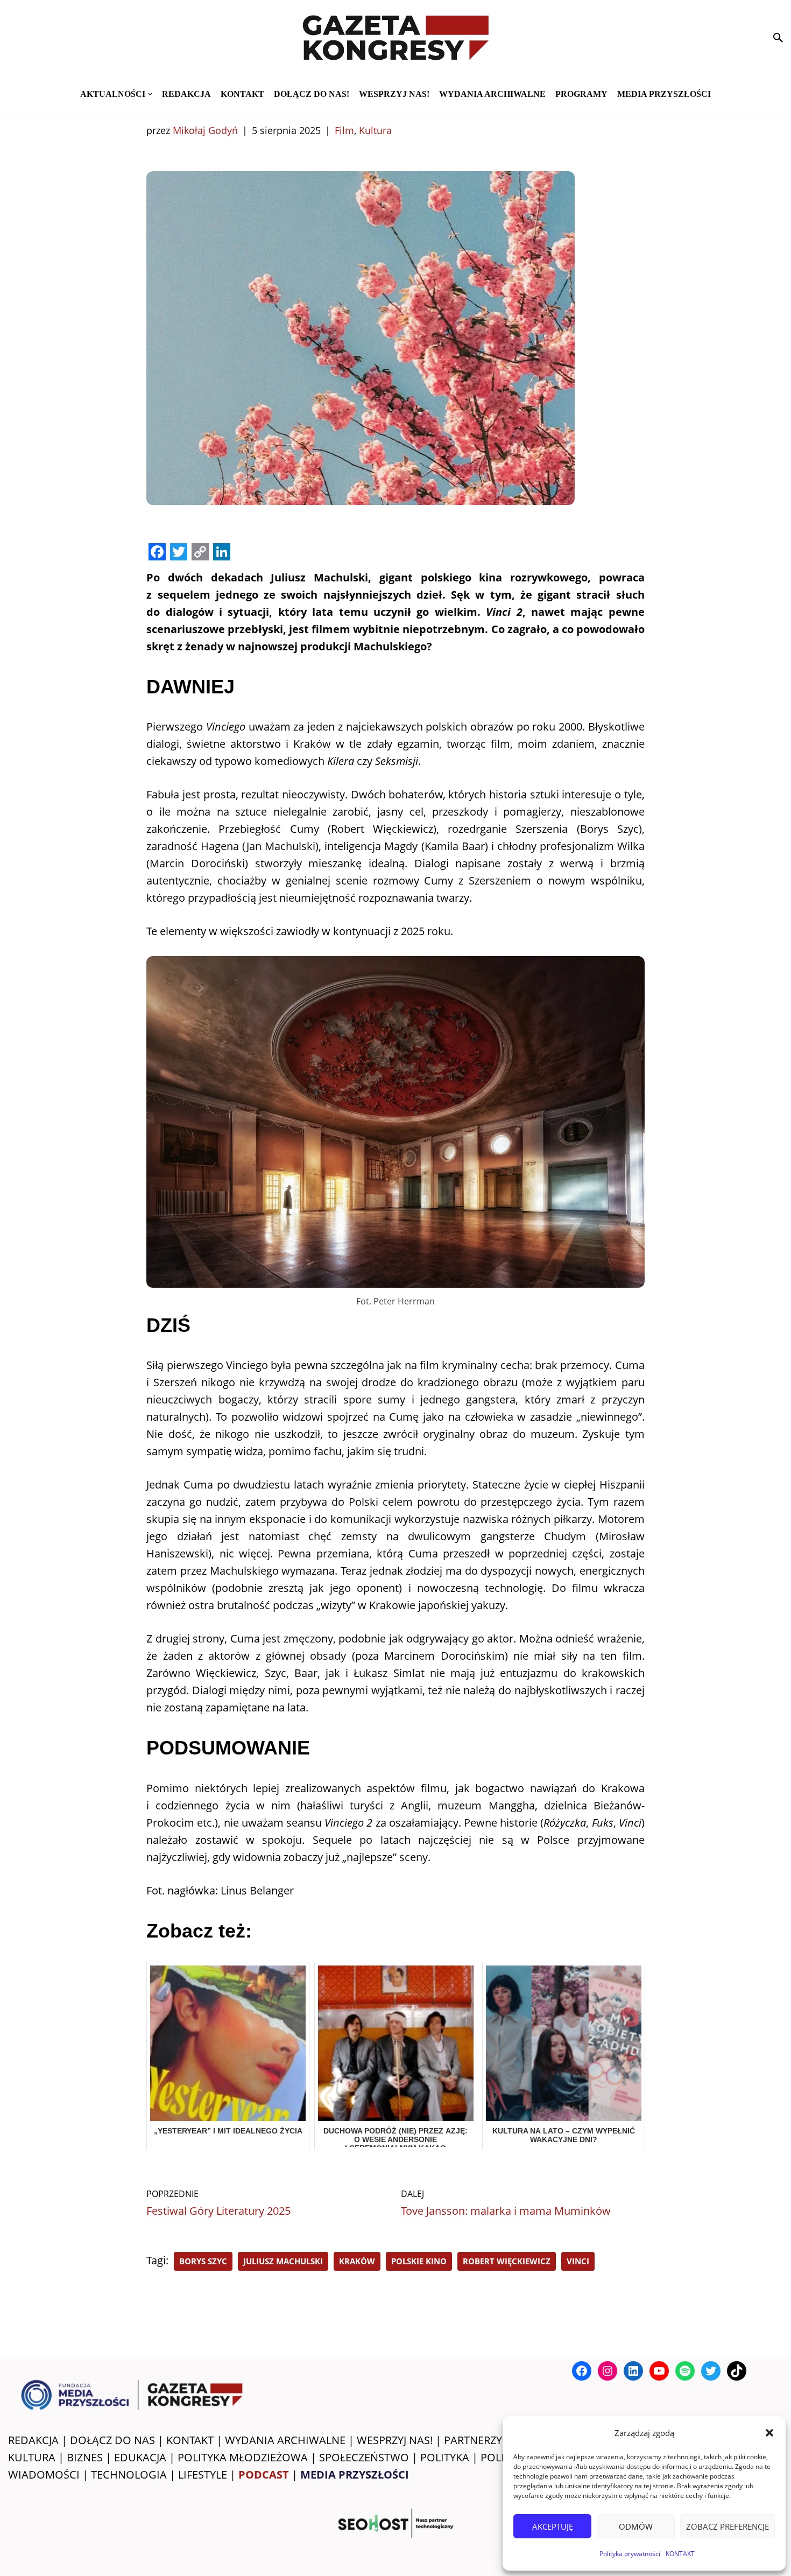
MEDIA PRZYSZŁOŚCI (664, 94)
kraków (357, 2261)
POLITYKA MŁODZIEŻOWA (243, 2457)
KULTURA (32, 2457)
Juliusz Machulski (283, 2261)
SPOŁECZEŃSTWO (364, 2457)
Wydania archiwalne (492, 94)
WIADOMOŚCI (44, 2475)
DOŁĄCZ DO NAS (112, 2440)
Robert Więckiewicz (507, 2261)
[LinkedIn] (633, 2371)
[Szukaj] (778, 38)
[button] (769, 2433)
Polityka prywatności (630, 2554)
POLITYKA (445, 2457)
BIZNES (85, 2457)
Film (344, 130)
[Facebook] (582, 2371)
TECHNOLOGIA (129, 2475)
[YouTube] (659, 2371)
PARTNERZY (473, 2440)
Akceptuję (553, 2526)
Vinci (578, 2261)
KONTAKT (680, 2554)
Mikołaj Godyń (205, 130)
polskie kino (419, 2261)
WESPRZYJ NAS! (395, 2440)
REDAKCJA (33, 2440)
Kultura (375, 130)
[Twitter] (711, 2371)
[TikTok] (737, 2371)
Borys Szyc (203, 2261)
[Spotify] (685, 2371)
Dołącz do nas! (312, 94)
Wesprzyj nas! (394, 94)
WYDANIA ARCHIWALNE (285, 2440)
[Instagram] (608, 2371)
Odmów (636, 2526)
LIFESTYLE (203, 2475)
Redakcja (186, 94)
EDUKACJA (140, 2457)
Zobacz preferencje (728, 2526)
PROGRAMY (581, 94)
